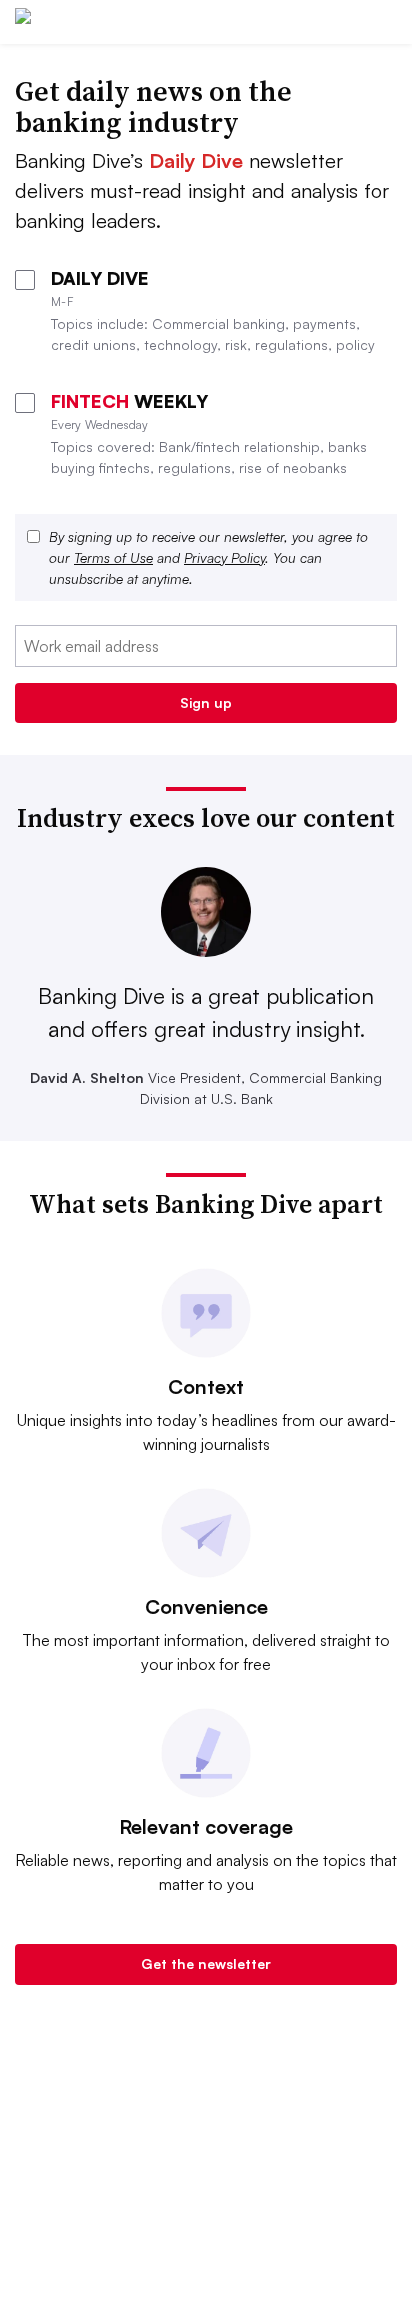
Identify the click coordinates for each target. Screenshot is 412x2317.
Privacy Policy (224, 557)
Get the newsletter (206, 1963)
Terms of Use (113, 557)
